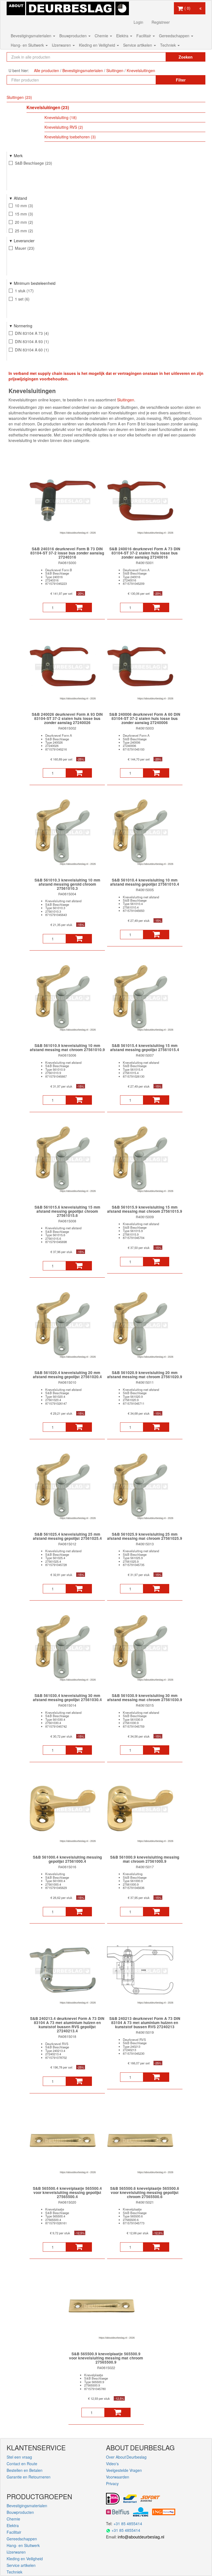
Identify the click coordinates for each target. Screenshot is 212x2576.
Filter (181, 80)
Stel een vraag (19, 2457)
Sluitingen (126, 400)
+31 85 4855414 (128, 2524)
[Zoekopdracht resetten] (156, 57)
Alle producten (47, 70)
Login (138, 22)
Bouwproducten (74, 36)
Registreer (161, 22)
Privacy (112, 2483)
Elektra (123, 36)
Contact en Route (22, 2464)
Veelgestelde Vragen (124, 2470)
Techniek (169, 45)
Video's (112, 2464)
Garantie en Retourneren (29, 2477)
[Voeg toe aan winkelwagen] (79, 607)
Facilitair (144, 36)
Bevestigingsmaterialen (32, 36)
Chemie (102, 36)
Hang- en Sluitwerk (28, 45)
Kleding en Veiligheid (98, 45)
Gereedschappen (175, 36)
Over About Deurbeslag (126, 2457)
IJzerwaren (62, 45)
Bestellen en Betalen (25, 2470)
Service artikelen (138, 45)
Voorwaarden (118, 2477)
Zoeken (186, 57)
